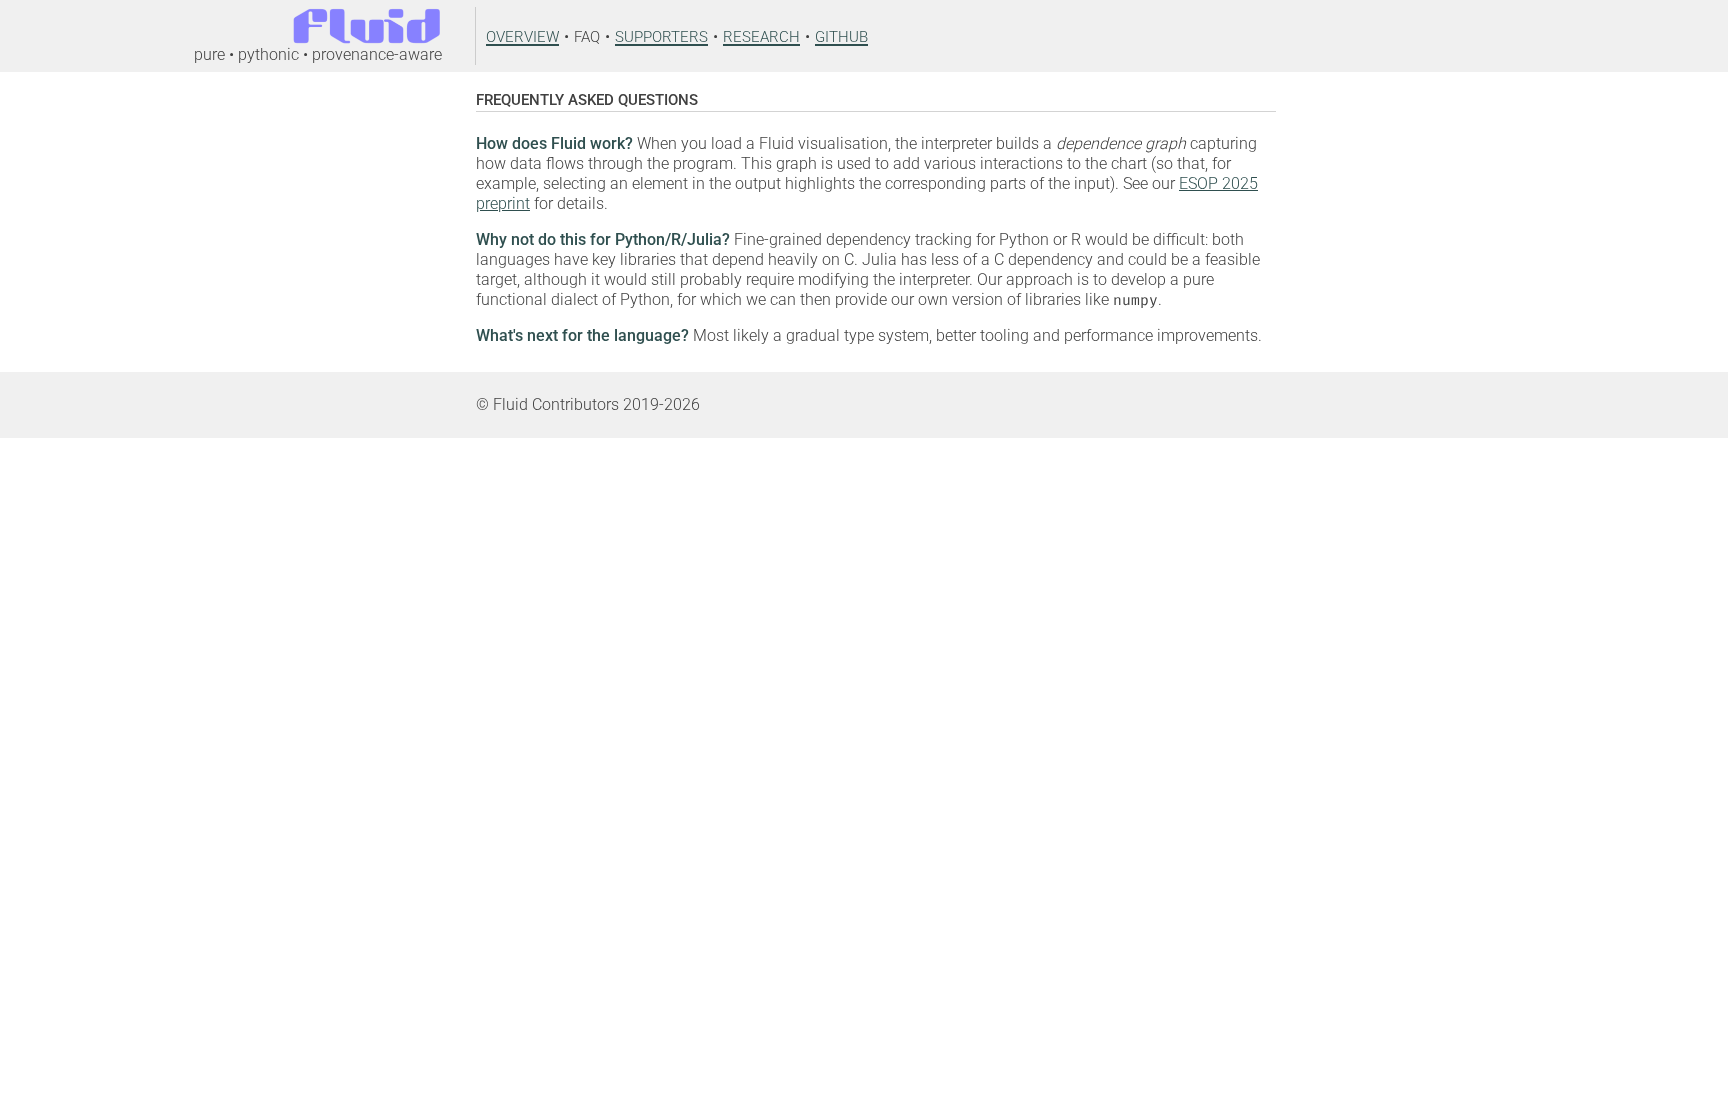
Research (761, 34)
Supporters (661, 34)
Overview (522, 34)
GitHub (841, 34)
